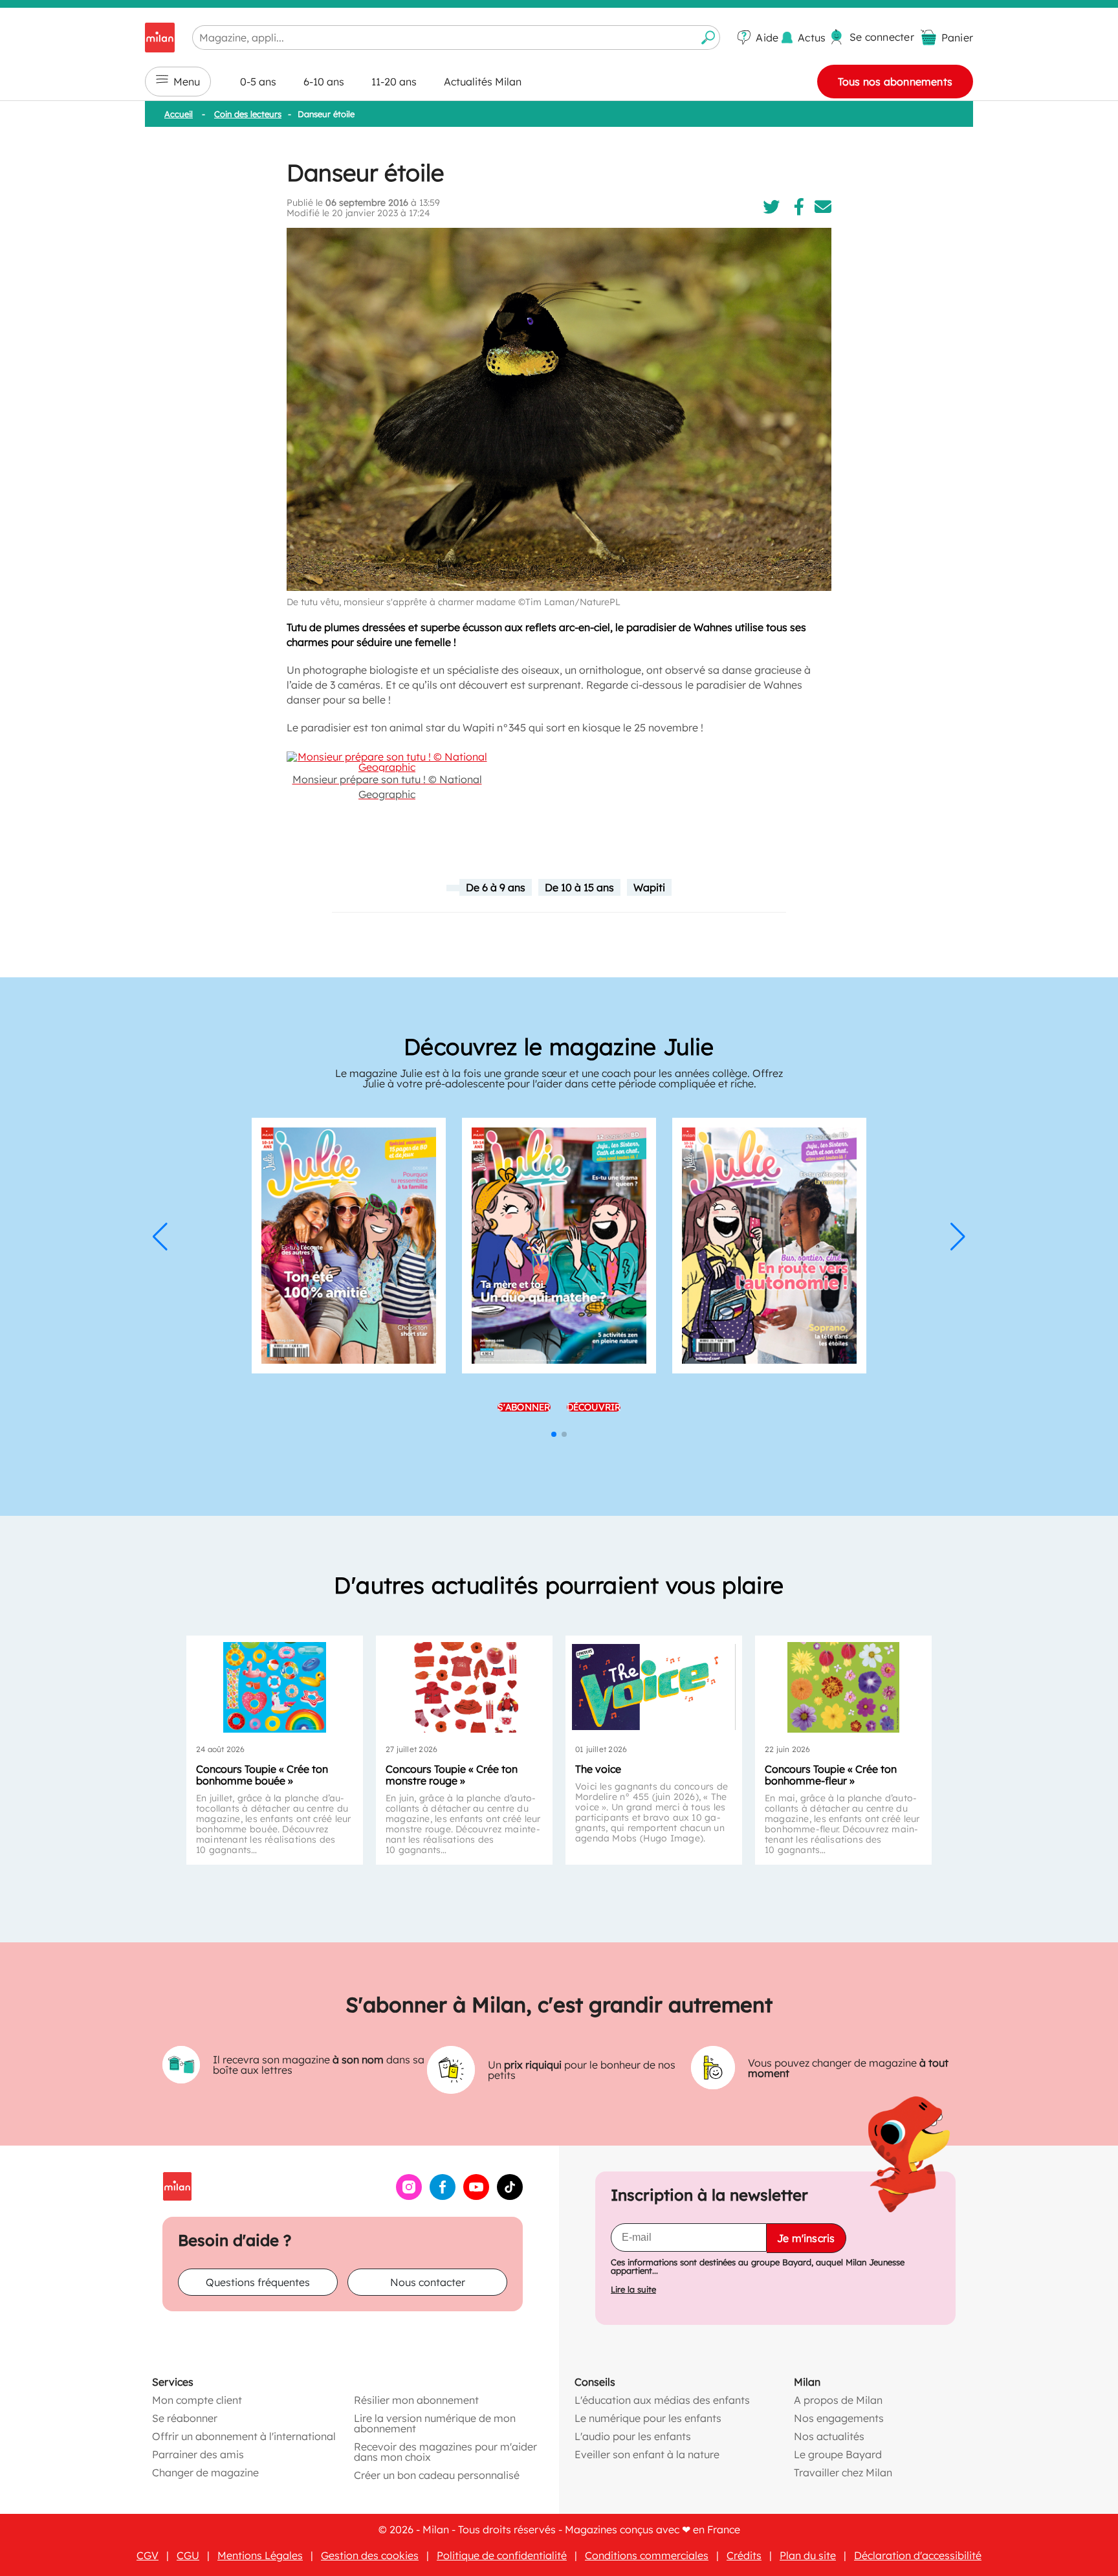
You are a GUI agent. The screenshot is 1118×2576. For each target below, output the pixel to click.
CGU (188, 2555)
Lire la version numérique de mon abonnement (435, 2423)
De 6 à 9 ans (496, 887)
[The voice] (654, 1687)
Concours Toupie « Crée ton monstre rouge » (452, 1775)
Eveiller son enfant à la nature (647, 2454)
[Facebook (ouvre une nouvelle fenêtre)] (443, 2196)
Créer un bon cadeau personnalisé (437, 2475)
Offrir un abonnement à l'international (244, 2436)
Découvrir (594, 1407)
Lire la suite (633, 2290)
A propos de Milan (838, 2400)
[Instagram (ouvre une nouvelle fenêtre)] (409, 2196)
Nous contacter (428, 2282)
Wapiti (649, 887)
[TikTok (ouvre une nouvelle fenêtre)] (510, 2196)
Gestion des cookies (370, 2555)
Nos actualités (829, 2436)
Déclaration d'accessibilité (918, 2555)
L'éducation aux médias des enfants (662, 2400)
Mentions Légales (260, 2555)
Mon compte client (197, 2400)
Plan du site (808, 2555)
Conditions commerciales (647, 2555)
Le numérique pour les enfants (648, 2418)
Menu (187, 82)
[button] (160, 1237)
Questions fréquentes (258, 2282)
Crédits (744, 2555)
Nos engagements (839, 2418)
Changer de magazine (205, 2472)
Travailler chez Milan (843, 2472)
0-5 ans (258, 82)
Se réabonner (185, 2418)
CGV (148, 2555)
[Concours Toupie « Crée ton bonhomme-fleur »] (843, 1687)
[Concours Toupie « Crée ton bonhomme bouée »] (275, 1687)
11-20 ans (394, 82)
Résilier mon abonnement (416, 2400)
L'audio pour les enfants (633, 2436)
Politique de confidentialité (502, 2555)
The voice (598, 1769)
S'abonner (524, 1407)
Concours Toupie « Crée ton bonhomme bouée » (262, 1775)
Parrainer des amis (198, 2454)
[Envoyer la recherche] (708, 38)
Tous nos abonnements (895, 82)
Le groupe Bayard (838, 2454)
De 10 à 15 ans (579, 887)
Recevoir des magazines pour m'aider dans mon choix (445, 2452)
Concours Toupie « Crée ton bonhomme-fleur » (831, 1775)
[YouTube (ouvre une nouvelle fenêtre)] (476, 2196)
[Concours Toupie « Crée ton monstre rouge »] (464, 1687)
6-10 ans (324, 82)
